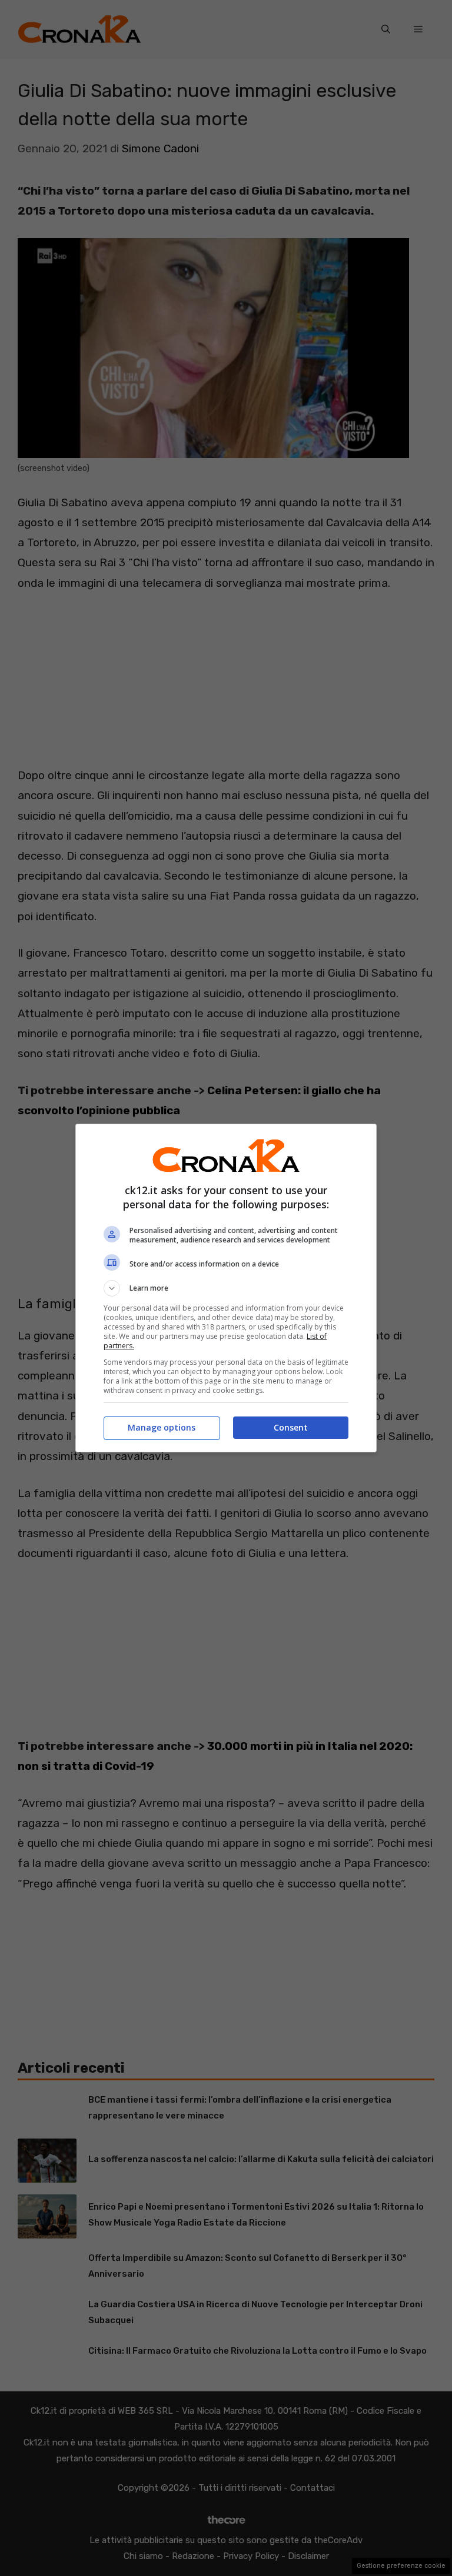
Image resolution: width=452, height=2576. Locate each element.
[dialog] (226, 1288)
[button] (226, 1288)
